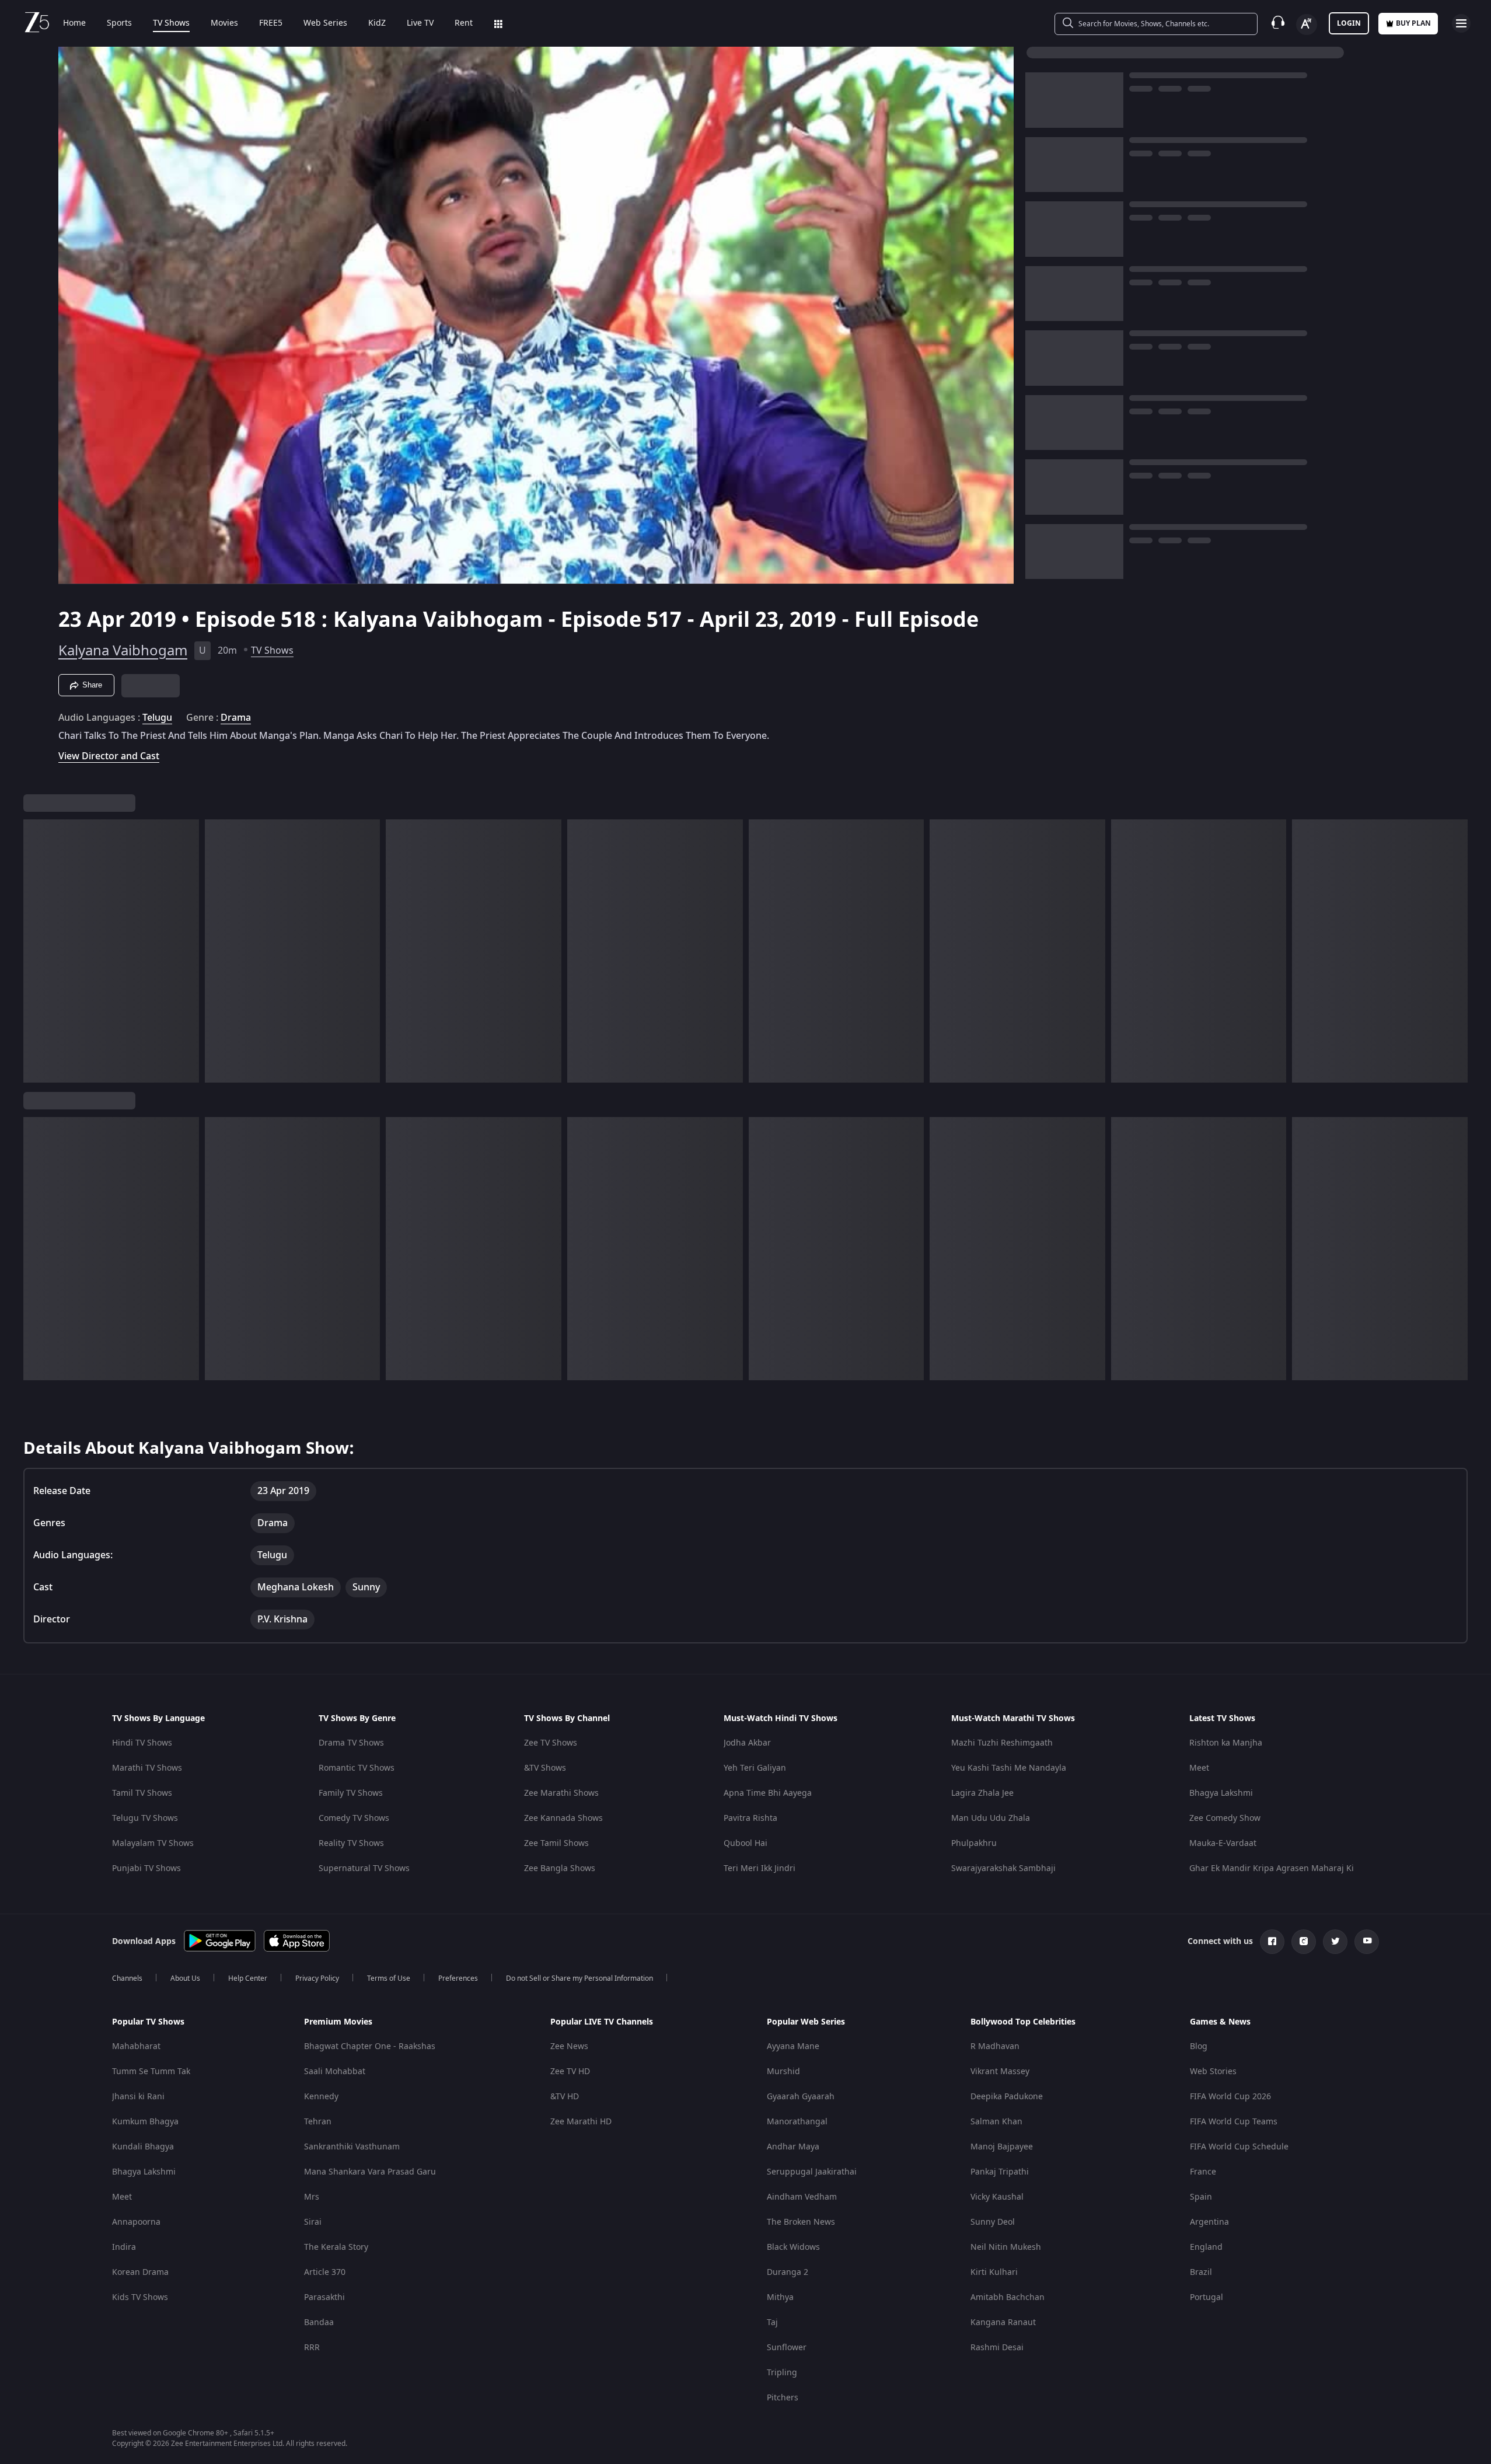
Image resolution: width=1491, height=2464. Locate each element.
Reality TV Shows (351, 1843)
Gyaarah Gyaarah (801, 2097)
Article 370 (325, 2272)
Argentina (1209, 2222)
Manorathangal (797, 2122)
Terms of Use (389, 1978)
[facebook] (1272, 1942)
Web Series (325, 23)
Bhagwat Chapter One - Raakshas (370, 2046)
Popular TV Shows (148, 2022)
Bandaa (319, 2322)
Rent (464, 23)
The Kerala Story (336, 2247)
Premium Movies (338, 2022)
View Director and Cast (109, 756)
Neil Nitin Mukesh (1006, 2247)
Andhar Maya (793, 2147)
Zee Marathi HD (581, 2122)
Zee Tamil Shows (556, 1843)
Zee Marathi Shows (561, 1793)
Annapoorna (136, 2222)
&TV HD (565, 2097)
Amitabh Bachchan (1008, 2297)
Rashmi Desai (997, 2348)
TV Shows (171, 23)
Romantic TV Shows (357, 1768)
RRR (312, 2348)
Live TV (420, 23)
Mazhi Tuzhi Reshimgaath (1002, 1743)
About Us (185, 1978)
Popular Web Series (806, 2022)
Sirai (313, 2222)
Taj (772, 2322)
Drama (236, 718)
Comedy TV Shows (354, 1818)
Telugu (157, 718)
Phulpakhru (974, 1843)
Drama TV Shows (351, 1743)
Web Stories (1213, 2072)
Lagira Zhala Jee (982, 1793)
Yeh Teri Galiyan (755, 1768)
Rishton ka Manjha (1226, 1743)
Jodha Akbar (747, 1743)
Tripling (782, 2373)
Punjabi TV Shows (146, 1868)
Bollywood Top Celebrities (1023, 2022)
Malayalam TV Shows (153, 1843)
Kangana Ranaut (1003, 2322)
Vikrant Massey (1000, 2072)
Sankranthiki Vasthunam (352, 2147)
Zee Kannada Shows (563, 1818)
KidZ (377, 23)
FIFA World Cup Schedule (1239, 2147)
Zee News (569, 2046)
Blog (1199, 2046)
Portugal (1207, 2297)
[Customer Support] (1278, 23)
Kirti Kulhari (994, 2272)
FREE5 (271, 23)
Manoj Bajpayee (1002, 2147)
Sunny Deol (993, 2222)
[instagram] (1304, 1942)
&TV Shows (545, 1768)
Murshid (783, 2072)
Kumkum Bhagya (145, 2122)
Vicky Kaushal (997, 2197)
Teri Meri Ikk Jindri (760, 1868)
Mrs (312, 2197)
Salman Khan (996, 2122)
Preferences (458, 1978)
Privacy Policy (317, 1978)
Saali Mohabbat (335, 2072)
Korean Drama (140, 2272)
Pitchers (783, 2398)
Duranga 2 (788, 2272)
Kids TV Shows (140, 2297)
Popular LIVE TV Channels (602, 2022)
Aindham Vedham (802, 2197)
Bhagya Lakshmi (1221, 1793)
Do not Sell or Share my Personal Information (579, 1978)
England (1206, 2247)
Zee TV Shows (551, 1743)
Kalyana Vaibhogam (123, 651)
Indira (124, 2247)
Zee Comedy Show (1225, 1818)
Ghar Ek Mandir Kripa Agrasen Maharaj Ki (1272, 1868)
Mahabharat (136, 2046)
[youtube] (1367, 1942)
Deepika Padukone (1007, 2097)
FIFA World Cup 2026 (1230, 2097)
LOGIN (1349, 23)
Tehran (318, 2122)
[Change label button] (1307, 25)
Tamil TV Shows (142, 1793)
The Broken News (801, 2222)
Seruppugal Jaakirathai (812, 2172)
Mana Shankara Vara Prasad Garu (370, 2172)
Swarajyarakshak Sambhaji (1003, 1868)
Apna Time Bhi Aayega (768, 1793)
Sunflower (787, 2348)
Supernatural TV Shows (364, 1868)
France (1203, 2172)
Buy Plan (1413, 23)
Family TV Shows (351, 1793)
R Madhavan (995, 2046)
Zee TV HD (570, 2072)
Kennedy (321, 2097)
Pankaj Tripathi (1000, 2172)
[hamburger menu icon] (1461, 23)
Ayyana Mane (793, 2046)
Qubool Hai (746, 1843)
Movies (224, 23)
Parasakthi (324, 2297)
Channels (127, 1978)
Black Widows (793, 2247)
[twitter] (1335, 1942)
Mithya (780, 2297)
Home (74, 23)
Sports (119, 23)
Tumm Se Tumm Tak (151, 2072)
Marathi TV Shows (147, 1768)
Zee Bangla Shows (560, 1868)
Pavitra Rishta (750, 1818)
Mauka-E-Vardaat (1223, 1843)
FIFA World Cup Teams (1234, 2122)
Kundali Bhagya (143, 2147)
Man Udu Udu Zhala (991, 1818)
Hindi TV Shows (142, 1743)
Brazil (1201, 2272)
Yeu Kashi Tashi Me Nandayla (1009, 1768)
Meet (1199, 1768)
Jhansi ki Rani (138, 2097)
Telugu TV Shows (145, 1818)
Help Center (248, 1978)
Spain (1201, 2197)
